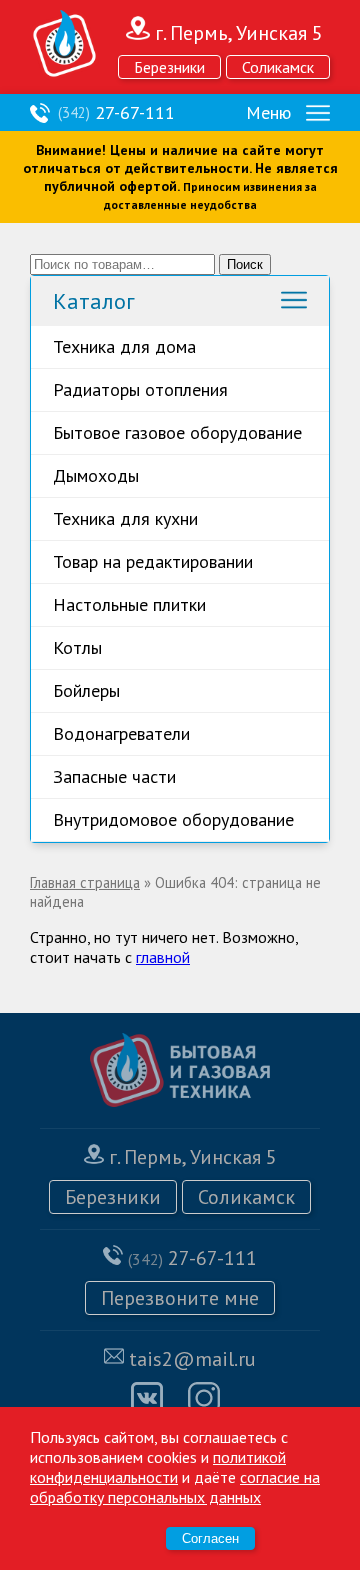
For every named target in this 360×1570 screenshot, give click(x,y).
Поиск (245, 264)
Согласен (210, 1538)
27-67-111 (116, 112)
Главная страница (85, 882)
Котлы (77, 647)
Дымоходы (96, 475)
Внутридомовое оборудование (173, 819)
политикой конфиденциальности (158, 1467)
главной (163, 957)
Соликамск (278, 67)
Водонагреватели (121, 733)
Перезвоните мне (180, 1298)
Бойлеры (86, 690)
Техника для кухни (125, 518)
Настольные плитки (129, 604)
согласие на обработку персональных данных (175, 1487)
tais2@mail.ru (192, 1359)
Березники (169, 67)
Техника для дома (124, 346)
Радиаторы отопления (140, 389)
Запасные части (114, 776)
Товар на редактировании (153, 561)
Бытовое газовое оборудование (177, 432)
